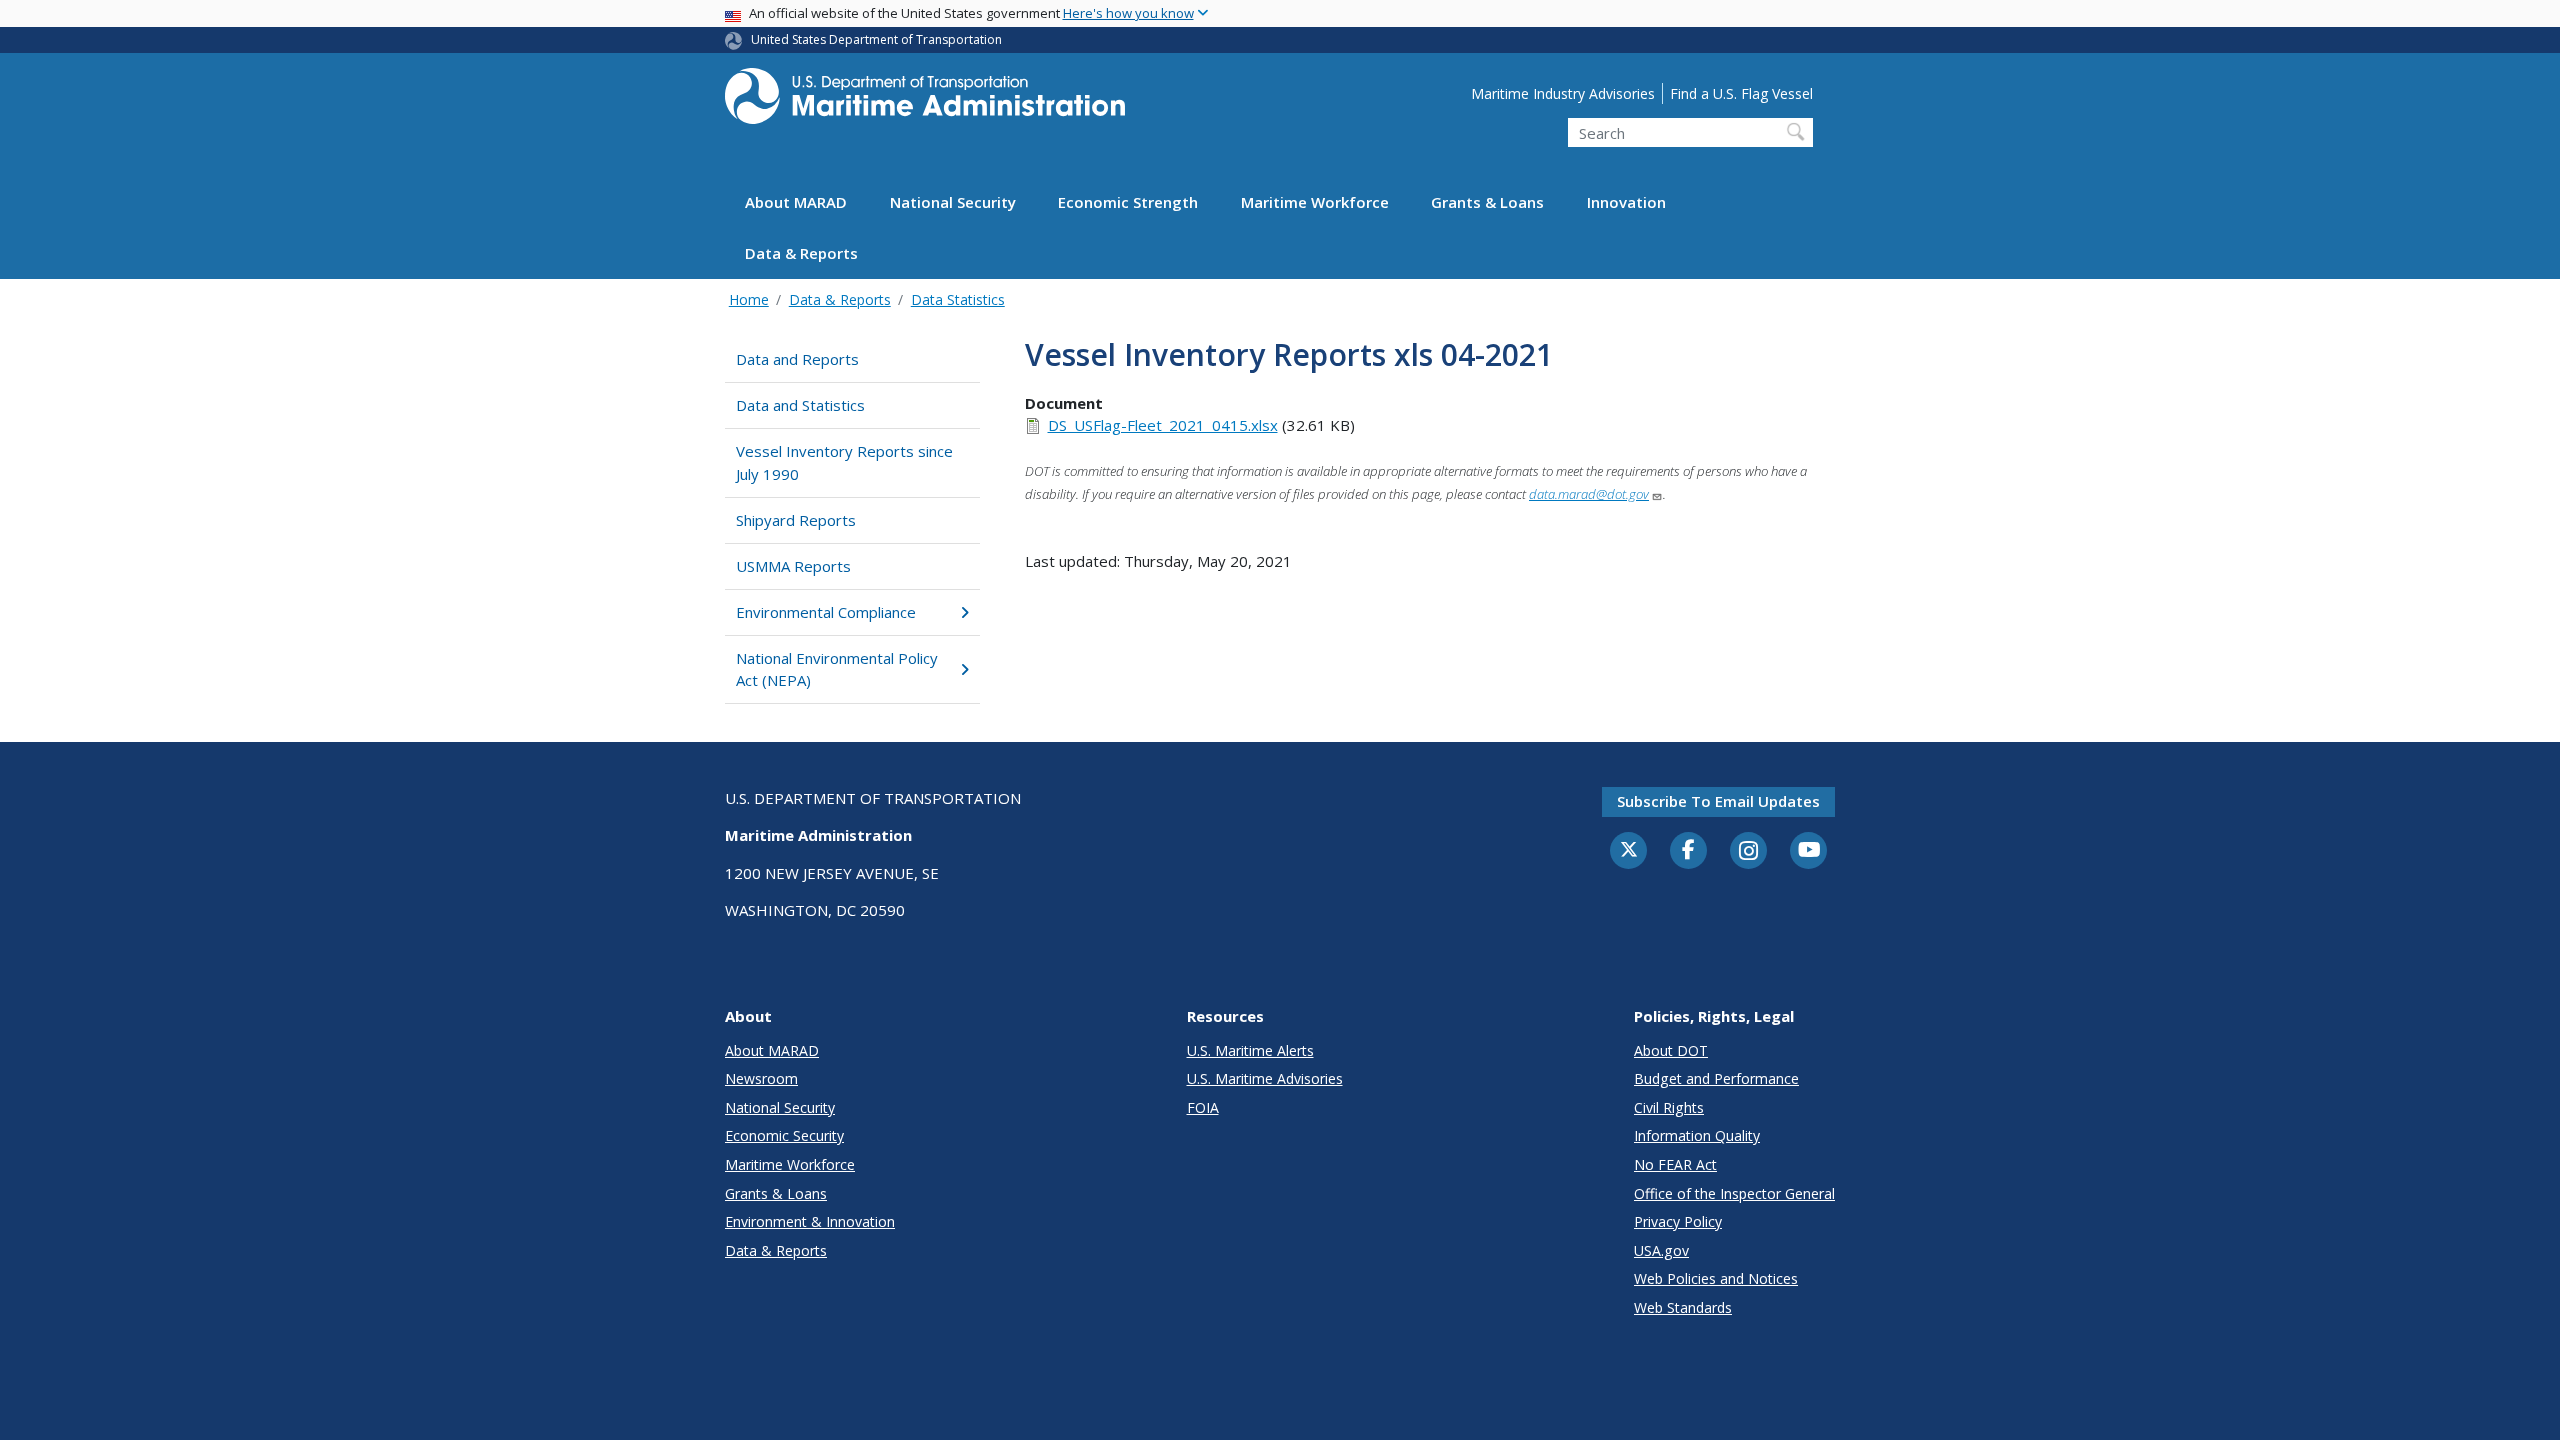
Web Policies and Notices (1716, 1278)
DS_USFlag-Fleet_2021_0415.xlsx (1163, 425)
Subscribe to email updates (1718, 801)
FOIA (1203, 1107)
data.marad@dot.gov (1589, 494)
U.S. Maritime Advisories (1265, 1078)
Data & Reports (801, 253)
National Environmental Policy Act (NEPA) (837, 669)
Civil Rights (1669, 1107)
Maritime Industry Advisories (1563, 93)
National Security (953, 202)
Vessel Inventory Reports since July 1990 (844, 462)
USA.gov (1661, 1250)
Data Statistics (958, 299)
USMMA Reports (793, 566)
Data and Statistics (800, 405)
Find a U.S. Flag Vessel (1741, 93)
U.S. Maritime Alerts (1250, 1050)
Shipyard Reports (796, 520)
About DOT (1671, 1050)
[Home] (925, 101)
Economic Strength (1128, 202)
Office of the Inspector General (1734, 1193)
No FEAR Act (1675, 1164)
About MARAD (796, 202)
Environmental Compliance (826, 612)
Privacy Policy (1678, 1221)
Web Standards (1683, 1307)
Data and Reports (797, 359)
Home (749, 299)
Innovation (1626, 202)
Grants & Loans (1487, 202)
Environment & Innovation (810, 1221)
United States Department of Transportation (876, 39)
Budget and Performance (1716, 1078)
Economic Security (784, 1135)
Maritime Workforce (1315, 202)
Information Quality (1697, 1135)
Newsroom (761, 1078)
